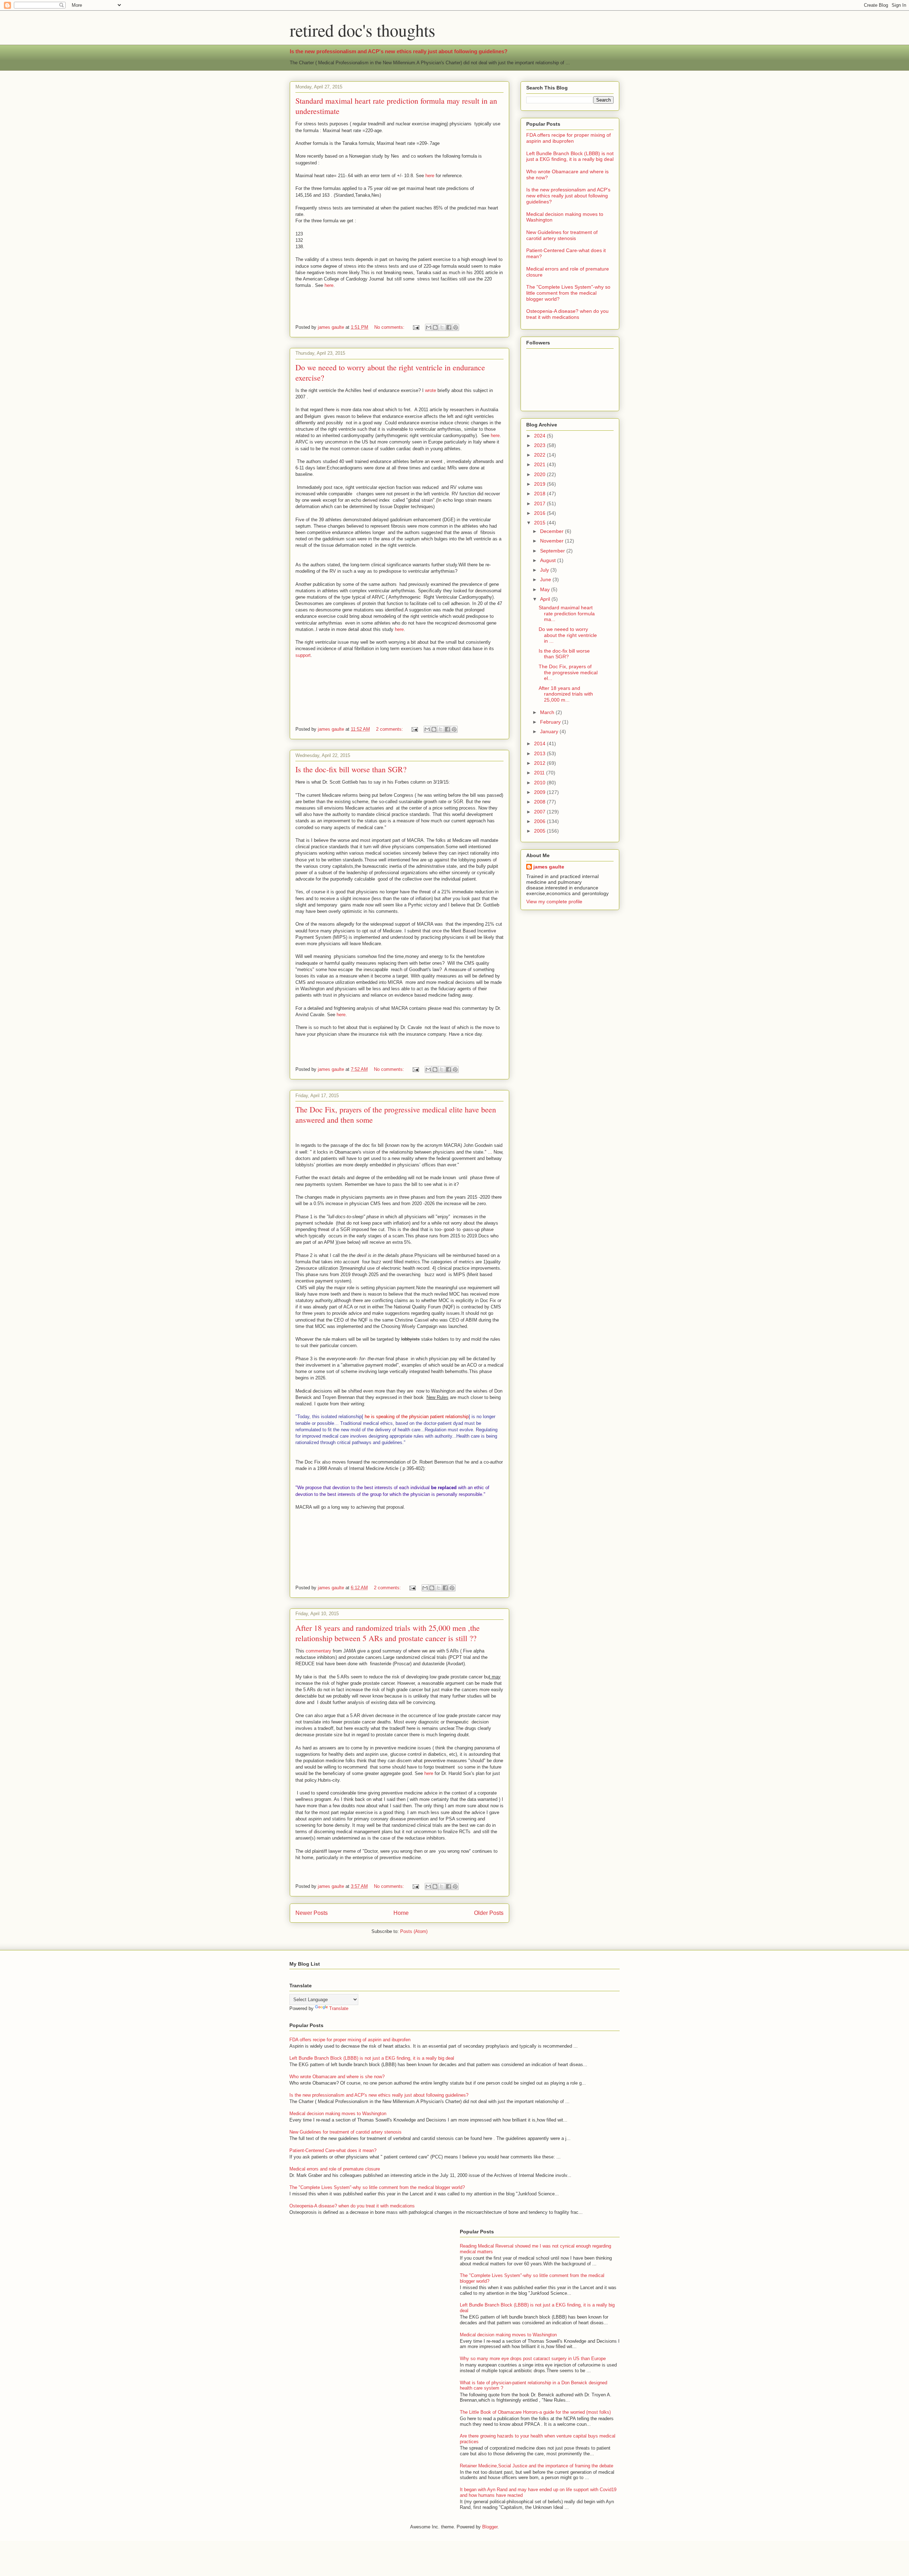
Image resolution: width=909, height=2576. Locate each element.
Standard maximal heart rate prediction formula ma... (567, 614)
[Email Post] (416, 327)
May (546, 589)
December (553, 531)
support (303, 655)
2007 (540, 812)
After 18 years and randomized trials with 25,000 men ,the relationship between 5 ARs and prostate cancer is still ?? (388, 1633)
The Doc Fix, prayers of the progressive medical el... (568, 672)
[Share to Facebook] (449, 327)
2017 (540, 503)
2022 (540, 455)
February (551, 722)
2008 (540, 802)
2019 (540, 484)
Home (401, 1913)
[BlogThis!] (435, 327)
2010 (540, 783)
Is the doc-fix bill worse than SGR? (351, 769)
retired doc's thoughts (363, 30)
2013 (540, 753)
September (553, 551)
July (545, 570)
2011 (540, 773)
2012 (540, 763)
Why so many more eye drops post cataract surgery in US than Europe (533, 2359)
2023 (540, 445)
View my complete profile (554, 902)
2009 (540, 792)
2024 (540, 436)
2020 (540, 474)
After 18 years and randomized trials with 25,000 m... (566, 694)
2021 (540, 464)
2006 (540, 821)
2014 (540, 744)
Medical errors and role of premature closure (335, 2169)
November (553, 541)
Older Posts (489, 1913)
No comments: (390, 327)
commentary (319, 1651)
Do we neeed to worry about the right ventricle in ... (568, 635)
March (548, 712)
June (546, 579)
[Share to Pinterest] (456, 327)
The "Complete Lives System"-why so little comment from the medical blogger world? (568, 293)
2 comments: (390, 729)
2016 (540, 513)
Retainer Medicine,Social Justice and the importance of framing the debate (537, 2466)
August (549, 560)
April (546, 599)
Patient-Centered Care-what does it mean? (333, 2150)
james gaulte (549, 867)
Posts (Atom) (414, 1931)
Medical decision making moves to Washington (338, 2114)
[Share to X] (442, 327)
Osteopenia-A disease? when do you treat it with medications (567, 314)
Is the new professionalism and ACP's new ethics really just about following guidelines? (399, 51)
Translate (339, 2008)
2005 (540, 831)
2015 (540, 523)
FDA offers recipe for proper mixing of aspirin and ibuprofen (568, 138)
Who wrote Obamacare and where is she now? (337, 2077)
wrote (431, 390)
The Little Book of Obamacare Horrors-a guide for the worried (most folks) (535, 2412)
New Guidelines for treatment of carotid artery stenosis (562, 235)
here (430, 176)
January (550, 731)
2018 (540, 494)
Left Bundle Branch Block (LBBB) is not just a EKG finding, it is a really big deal (570, 156)
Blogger (490, 2527)
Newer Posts (312, 1913)
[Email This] (429, 327)
